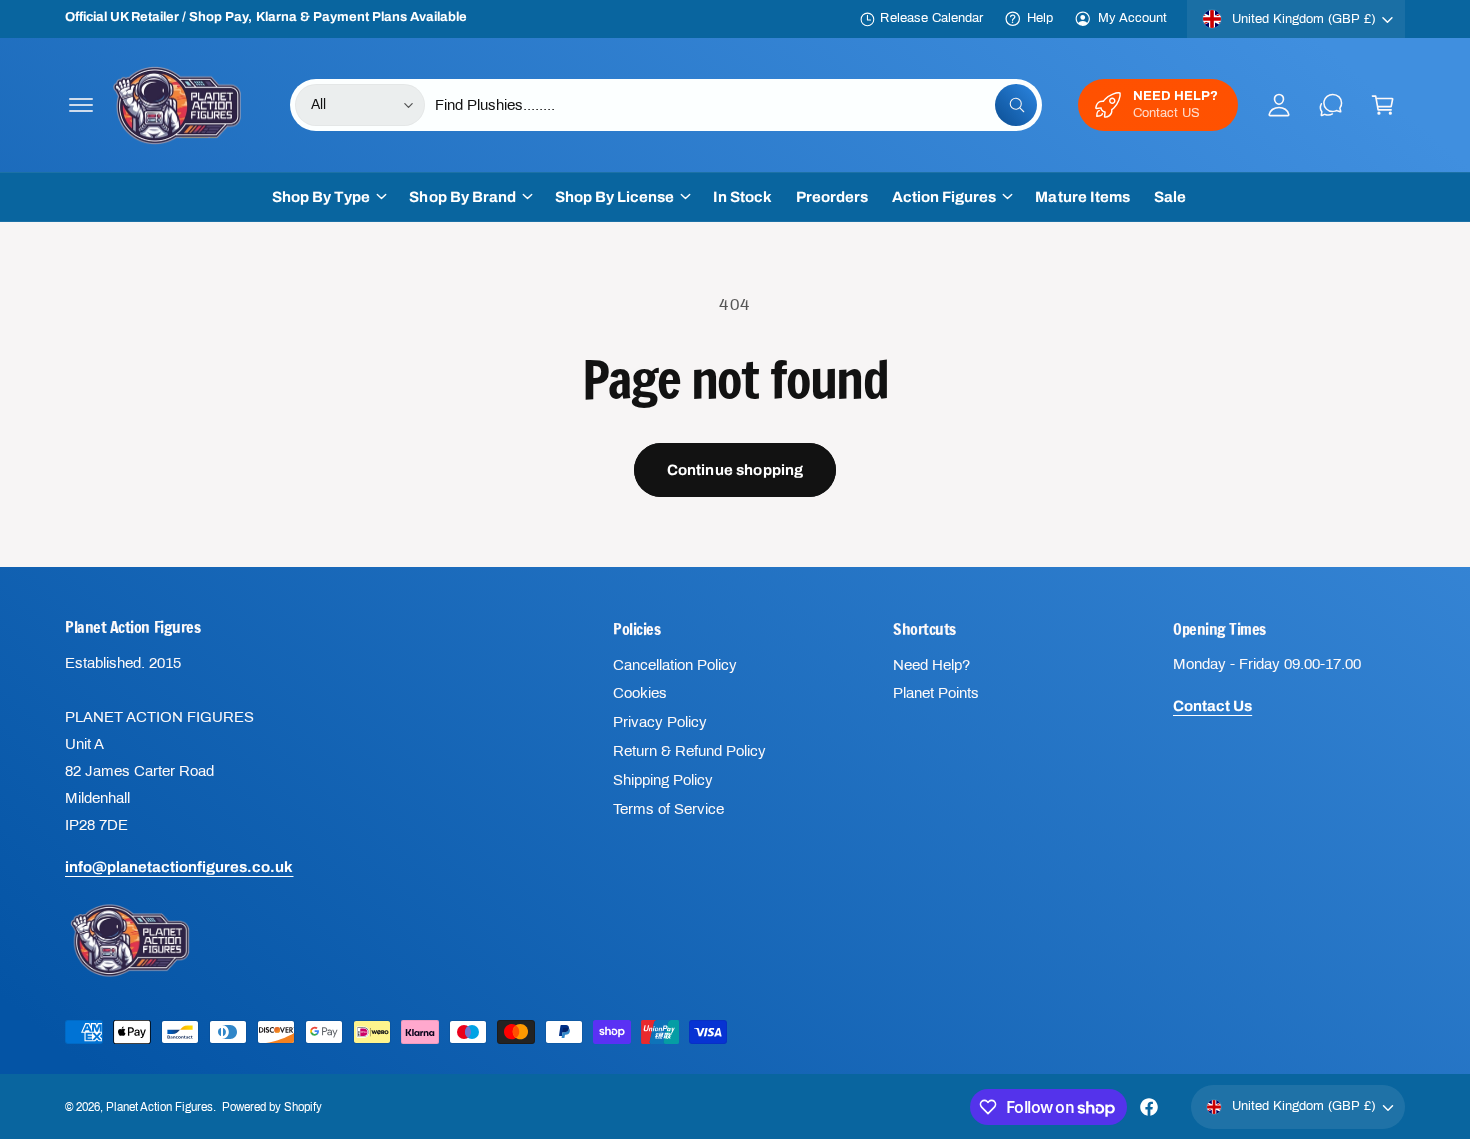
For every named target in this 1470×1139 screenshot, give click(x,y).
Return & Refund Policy (689, 751)
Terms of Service (668, 809)
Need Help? (931, 665)
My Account (1132, 18)
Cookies (640, 693)
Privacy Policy (660, 722)
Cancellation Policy (675, 665)
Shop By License (614, 197)
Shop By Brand (462, 197)
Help (1040, 18)
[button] (81, 105)
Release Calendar (931, 18)
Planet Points (936, 693)
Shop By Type (321, 197)
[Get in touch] (1331, 105)
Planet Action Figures (159, 1107)
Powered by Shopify (272, 1107)
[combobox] (736, 105)
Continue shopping (735, 470)
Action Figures (944, 197)
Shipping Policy (663, 780)
